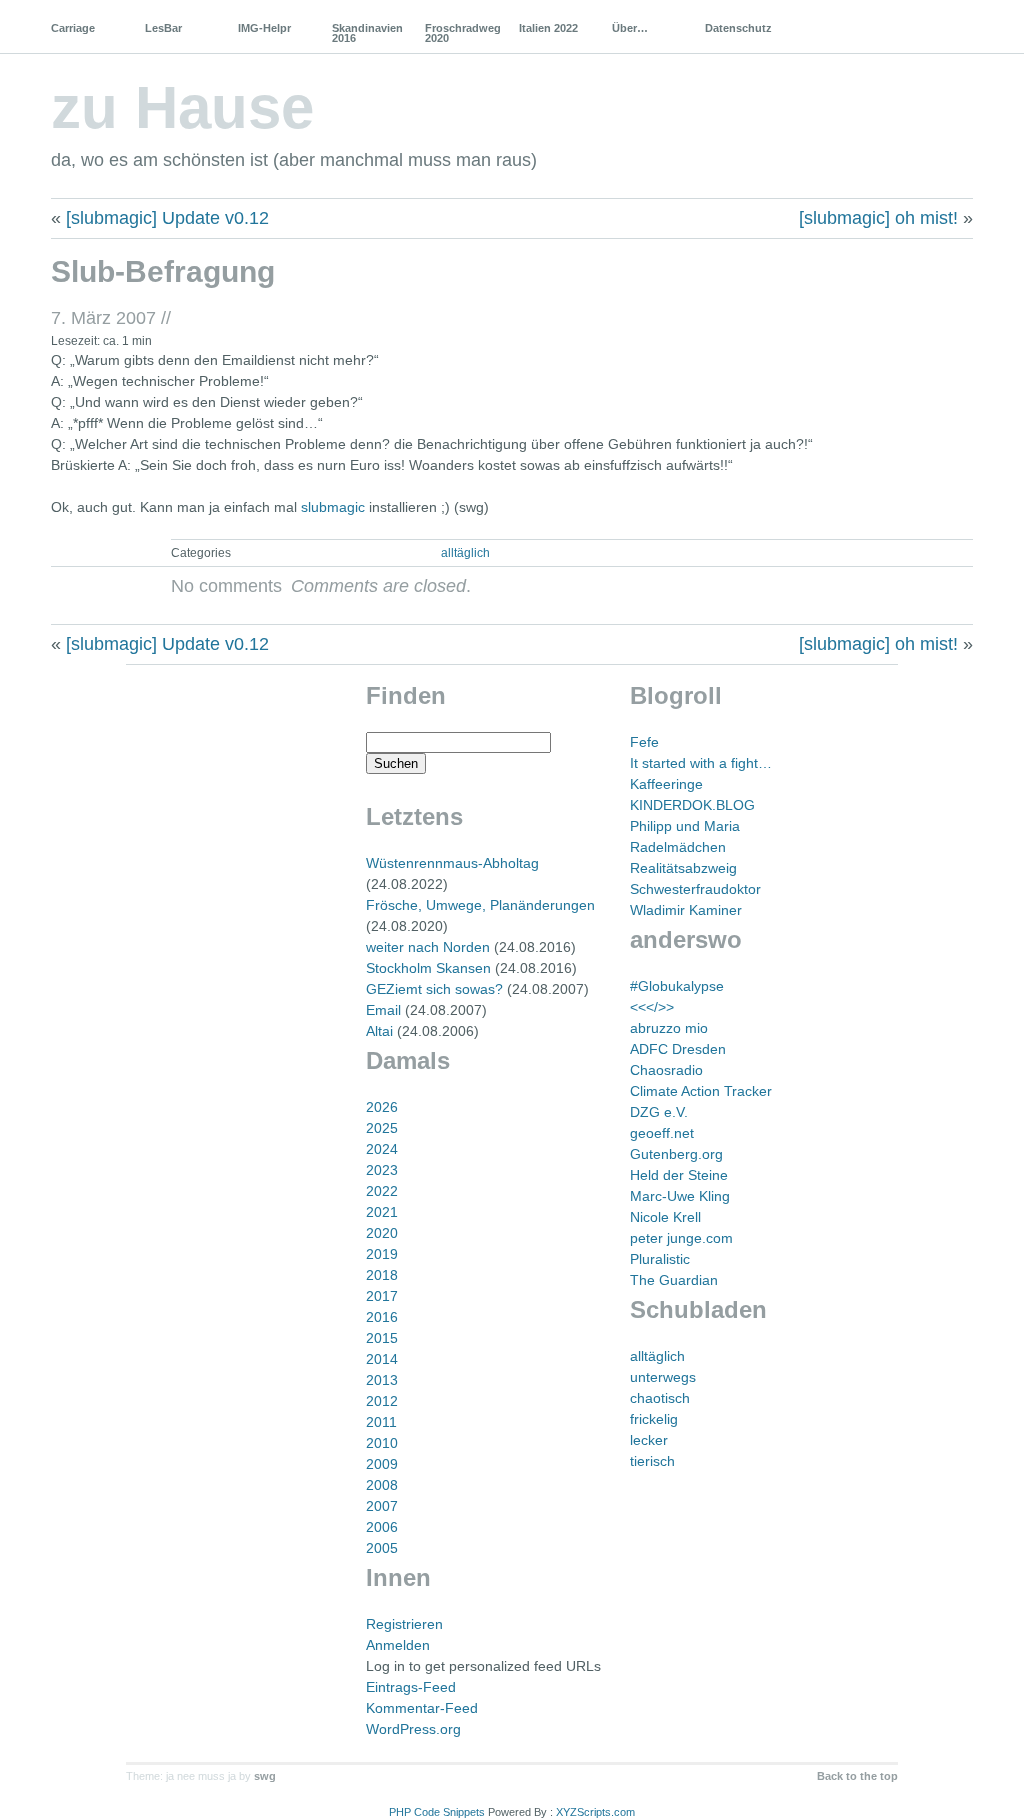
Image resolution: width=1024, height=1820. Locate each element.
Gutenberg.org (676, 1154)
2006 (382, 1527)
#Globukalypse (677, 986)
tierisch (652, 1461)
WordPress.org (413, 1729)
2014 (382, 1359)
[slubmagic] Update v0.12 (167, 218)
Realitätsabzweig (683, 868)
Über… (630, 28)
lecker (649, 1440)
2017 (382, 1296)
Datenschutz (738, 28)
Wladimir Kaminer (686, 910)
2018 (382, 1275)
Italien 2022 (548, 28)
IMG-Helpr (264, 28)
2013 (382, 1380)
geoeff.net (662, 1133)
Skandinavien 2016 (367, 33)
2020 (382, 1233)
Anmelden (398, 1645)
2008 (382, 1485)
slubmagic (333, 507)
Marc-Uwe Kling (680, 1196)
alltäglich (465, 553)
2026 (382, 1107)
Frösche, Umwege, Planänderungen (480, 905)
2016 (382, 1317)
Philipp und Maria (685, 826)
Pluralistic (660, 1259)
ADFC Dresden (678, 1049)
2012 (382, 1401)
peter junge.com (681, 1238)
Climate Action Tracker (701, 1091)
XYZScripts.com (595, 1812)
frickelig (654, 1419)
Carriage (73, 28)
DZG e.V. (659, 1112)
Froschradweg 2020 (463, 33)
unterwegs (663, 1377)
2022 (382, 1191)
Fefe (644, 742)
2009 (382, 1464)
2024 (382, 1149)
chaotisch (660, 1398)
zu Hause (182, 107)
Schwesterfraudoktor (695, 889)
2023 (382, 1170)
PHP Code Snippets (437, 1812)
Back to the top (857, 1776)
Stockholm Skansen (428, 968)
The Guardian (674, 1280)
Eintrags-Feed (411, 1687)
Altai (379, 1031)
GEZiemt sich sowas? (434, 989)
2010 (382, 1443)
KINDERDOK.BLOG (692, 805)
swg (265, 1776)
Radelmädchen (678, 847)
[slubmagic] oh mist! (878, 218)
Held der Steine (679, 1175)
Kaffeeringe (666, 784)
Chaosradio (666, 1070)
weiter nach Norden (428, 947)
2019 (382, 1254)
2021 (382, 1212)
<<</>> (652, 1007)
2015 (382, 1338)
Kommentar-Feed (422, 1708)
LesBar (163, 28)
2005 (382, 1548)
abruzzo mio (669, 1028)
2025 (382, 1128)
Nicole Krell (665, 1217)
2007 (382, 1506)
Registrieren (404, 1624)
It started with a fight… (701, 763)
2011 (381, 1422)
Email (383, 1010)
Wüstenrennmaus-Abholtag (452, 863)
